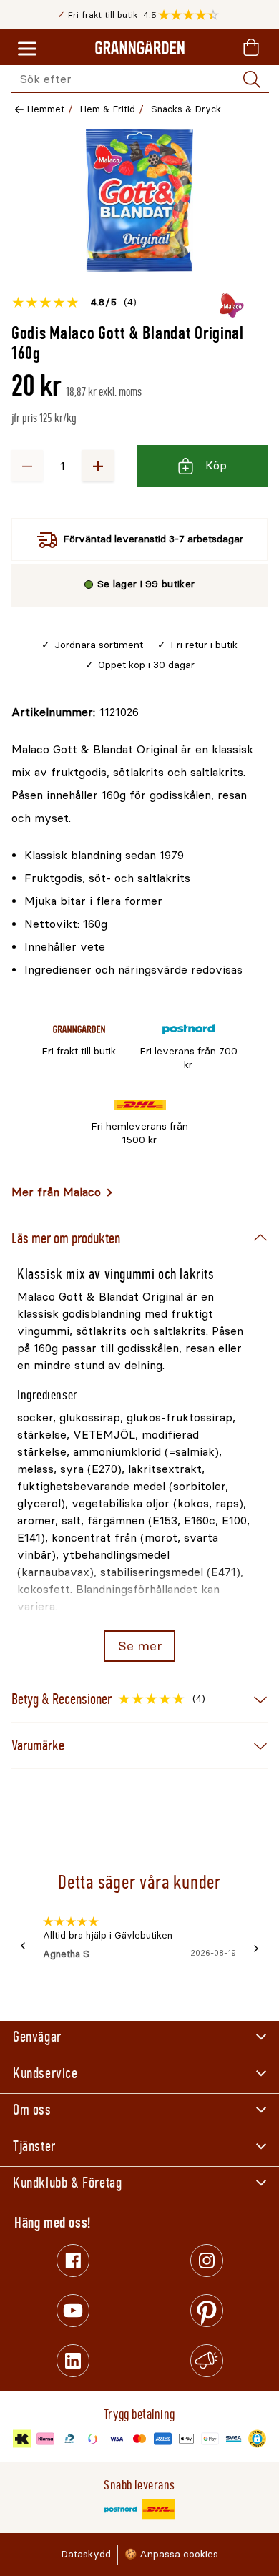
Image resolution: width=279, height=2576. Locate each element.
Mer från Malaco (56, 1192)
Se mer (140, 1646)
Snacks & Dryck (186, 109)
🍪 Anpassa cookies (171, 2554)
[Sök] (252, 79)
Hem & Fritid (108, 109)
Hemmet (46, 109)
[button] (192, 15)
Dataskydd (86, 2554)
